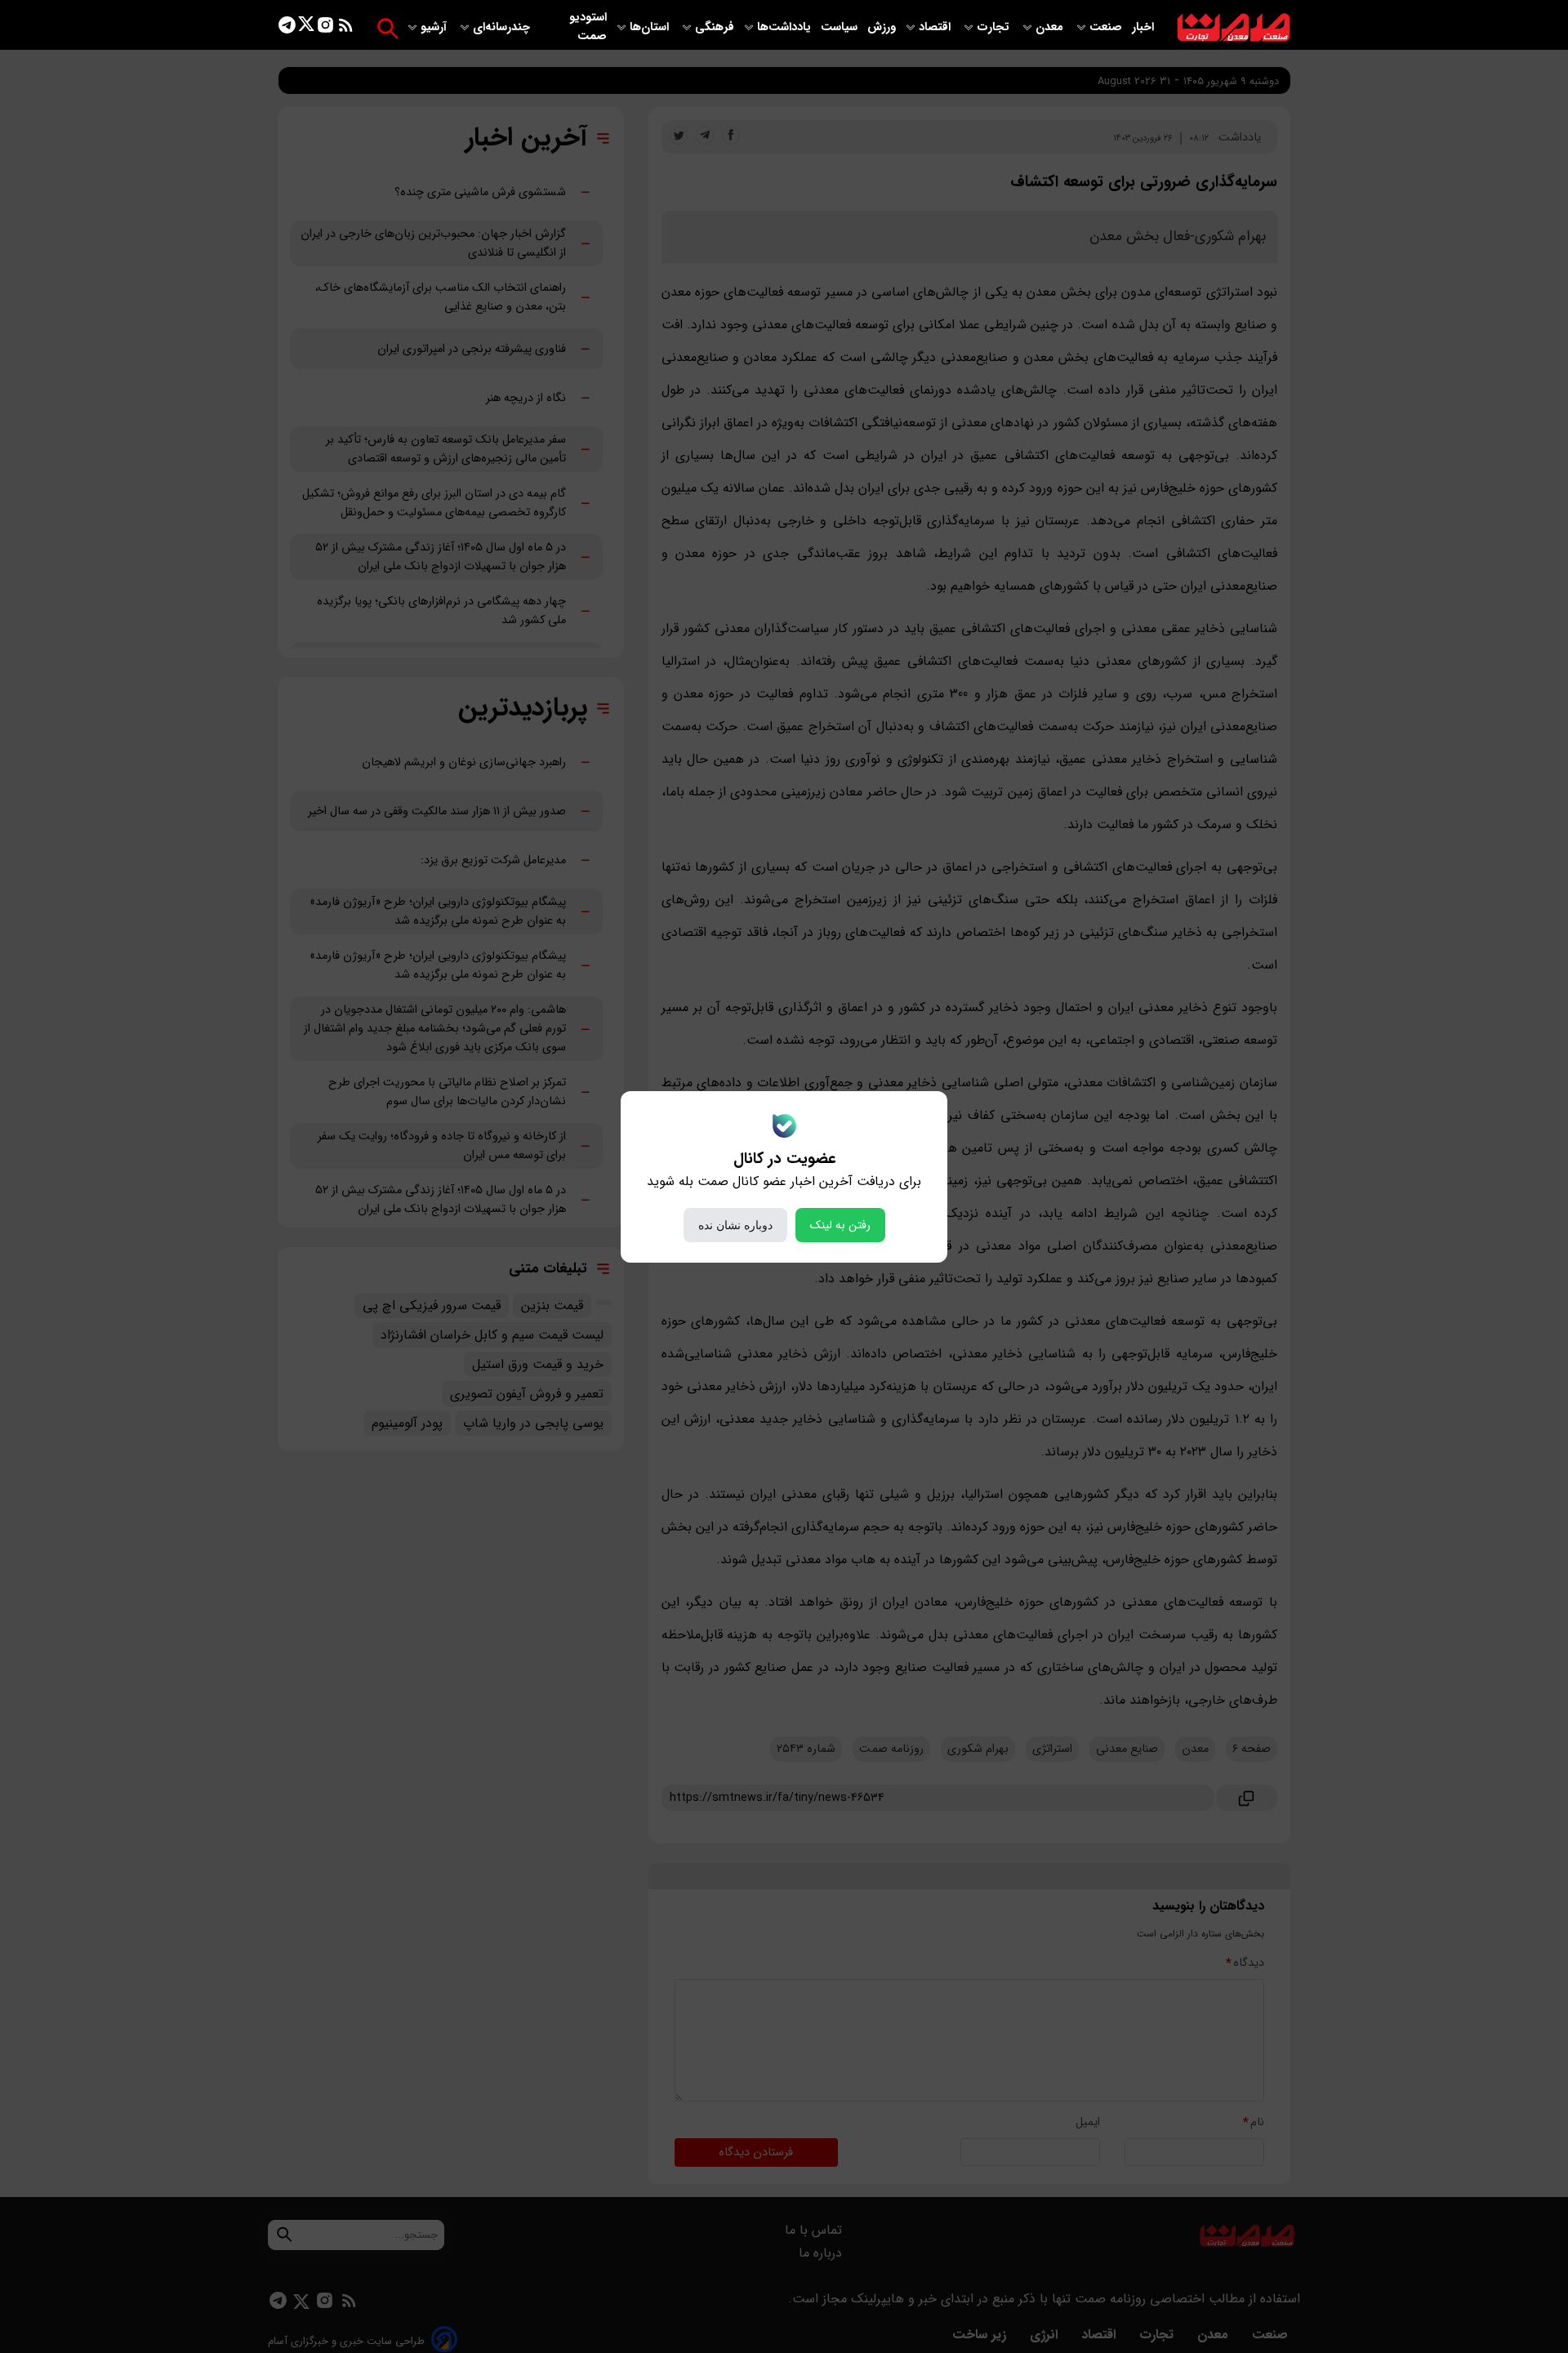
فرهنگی (715, 27)
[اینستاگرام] (325, 28)
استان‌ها (651, 27)
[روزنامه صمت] (1234, 28)
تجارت (995, 27)
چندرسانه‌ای (503, 27)
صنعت (1107, 27)
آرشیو (435, 27)
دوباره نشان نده (735, 1225)
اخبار (1143, 27)
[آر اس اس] (346, 28)
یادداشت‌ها (786, 27)
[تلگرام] (287, 28)
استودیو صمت (588, 27)
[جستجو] (388, 28)
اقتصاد (936, 27)
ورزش (882, 27)
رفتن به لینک (840, 1225)
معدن (1051, 27)
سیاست (841, 27)
